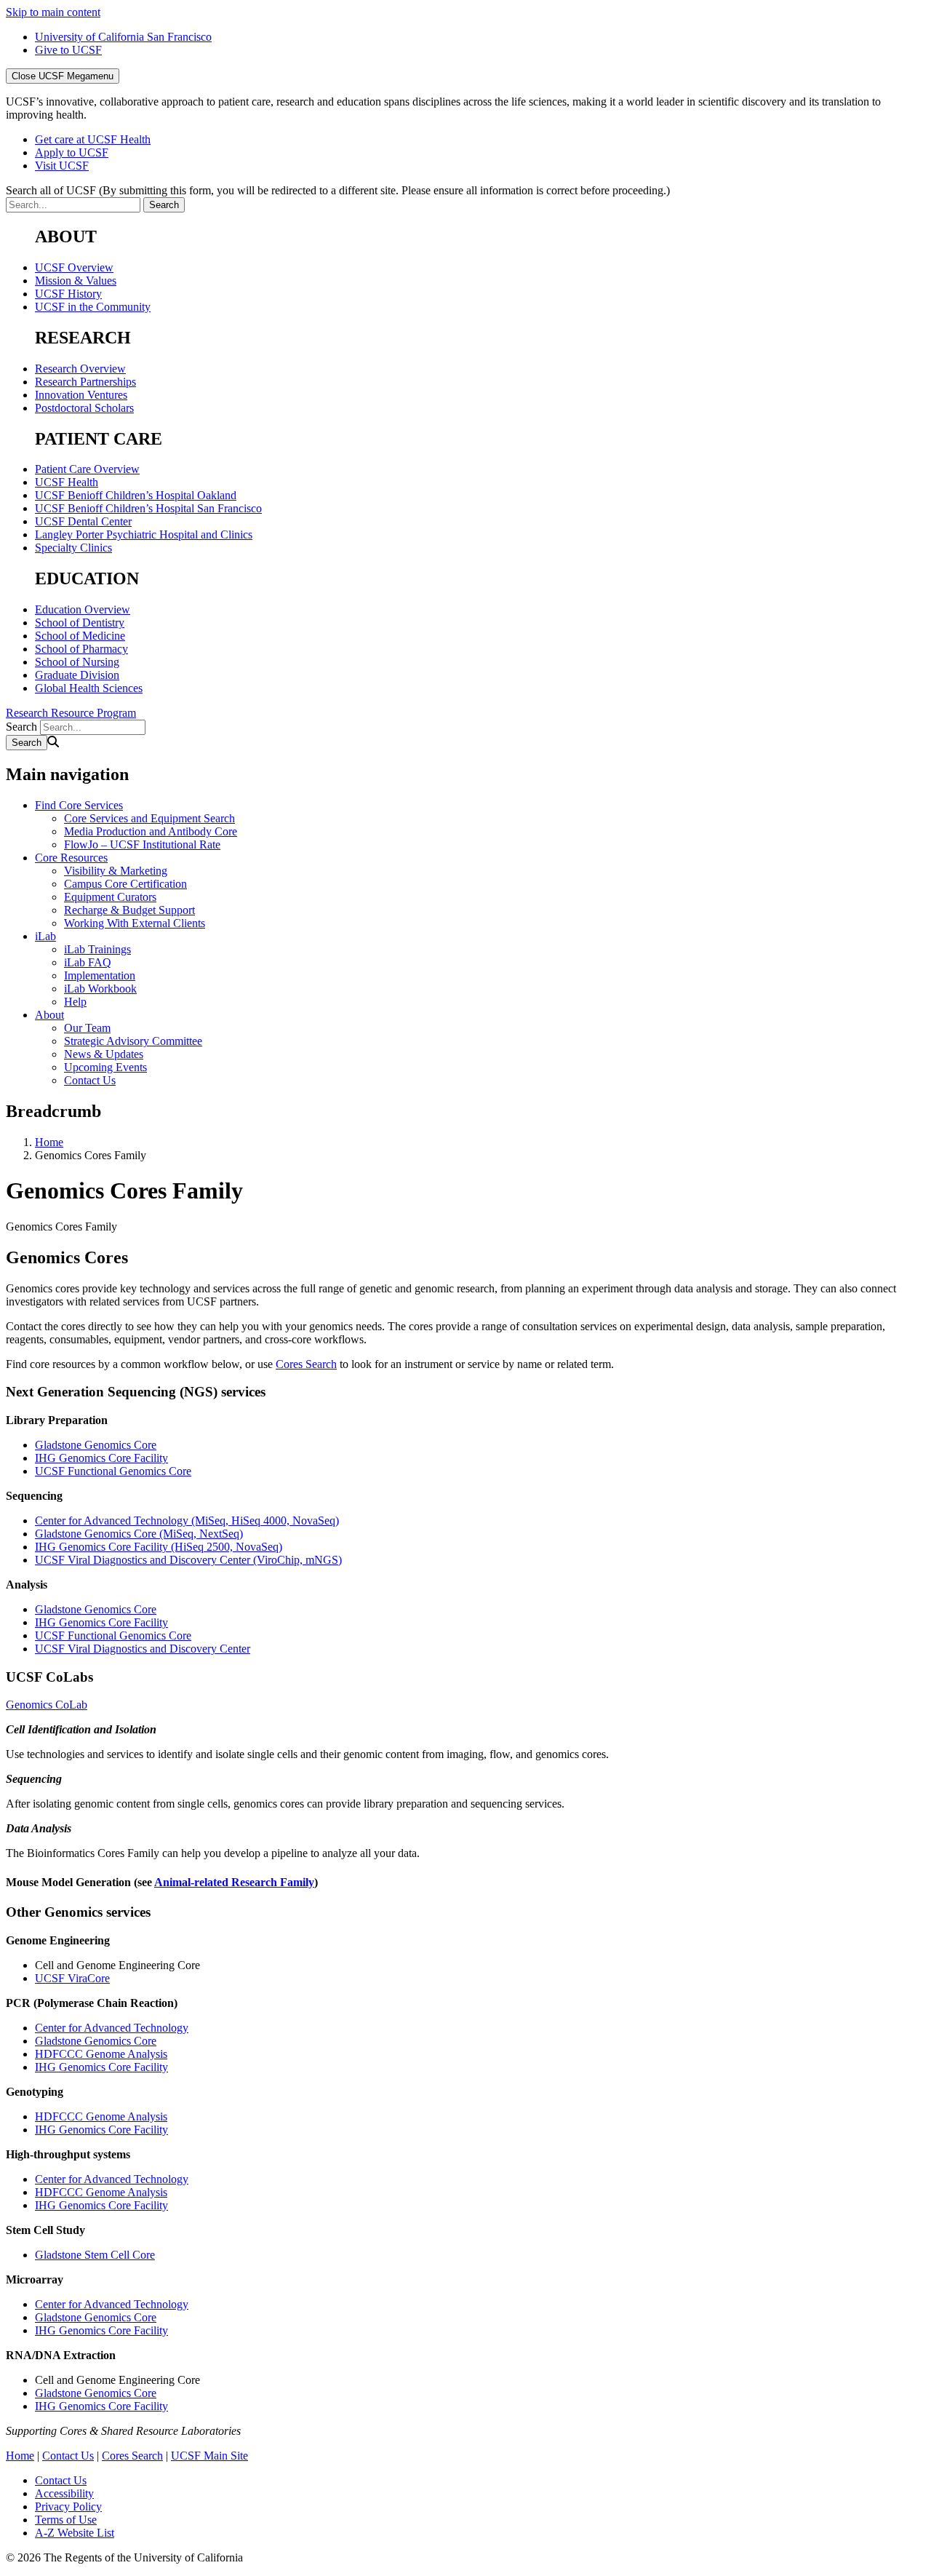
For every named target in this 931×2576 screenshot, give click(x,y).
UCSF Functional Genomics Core (113, 1471)
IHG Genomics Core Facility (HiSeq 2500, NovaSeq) (159, 1547)
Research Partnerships (85, 382)
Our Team (87, 1028)
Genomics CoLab (47, 1705)
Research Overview (80, 369)
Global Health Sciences (89, 688)
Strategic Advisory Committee (133, 1041)
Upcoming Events (105, 1067)
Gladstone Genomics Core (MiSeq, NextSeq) (139, 1534)
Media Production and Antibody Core (151, 831)
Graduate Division (77, 675)
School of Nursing (77, 662)
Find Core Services (79, 805)
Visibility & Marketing (116, 871)
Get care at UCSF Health (93, 139)
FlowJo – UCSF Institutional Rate (142, 844)
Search (21, 727)
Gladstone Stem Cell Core (95, 2255)
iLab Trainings (97, 949)
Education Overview (83, 609)
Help (75, 1002)
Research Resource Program (71, 713)
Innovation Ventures (81, 395)
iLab (45, 936)
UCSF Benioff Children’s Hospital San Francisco (148, 508)
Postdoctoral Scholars (84, 408)
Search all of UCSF (338, 190)
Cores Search (306, 1364)
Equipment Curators (110, 897)
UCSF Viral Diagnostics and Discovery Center (143, 1649)
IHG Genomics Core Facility (101, 1458)
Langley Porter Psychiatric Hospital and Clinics (144, 534)
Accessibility (64, 2493)
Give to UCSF (68, 50)
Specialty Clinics (73, 548)
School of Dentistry (80, 623)
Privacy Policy (68, 2507)
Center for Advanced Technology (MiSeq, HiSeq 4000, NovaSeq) (187, 1520)
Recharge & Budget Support (129, 910)
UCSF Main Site (209, 2456)
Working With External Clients (135, 923)
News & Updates (104, 1054)
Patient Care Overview (87, 469)
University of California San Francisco (123, 37)
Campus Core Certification (125, 884)
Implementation (100, 975)
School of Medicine (80, 636)
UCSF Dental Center (83, 521)
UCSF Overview (74, 267)
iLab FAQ (88, 962)
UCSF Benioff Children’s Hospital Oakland (136, 495)
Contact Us (90, 1080)
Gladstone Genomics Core (96, 1445)
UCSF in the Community (93, 307)
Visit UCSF (62, 166)
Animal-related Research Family (234, 1882)
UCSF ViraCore (72, 1978)
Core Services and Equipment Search (149, 818)
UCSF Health (67, 482)
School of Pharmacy (81, 649)
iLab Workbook (100, 989)
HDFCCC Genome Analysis (101, 2054)
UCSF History (68, 294)
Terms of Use (66, 2520)
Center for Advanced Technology (112, 2028)
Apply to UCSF (72, 152)
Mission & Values (76, 281)
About (49, 1015)
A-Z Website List (75, 2533)
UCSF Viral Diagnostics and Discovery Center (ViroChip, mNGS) (188, 1560)
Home (49, 1142)
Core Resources (71, 858)
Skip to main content (53, 12)
